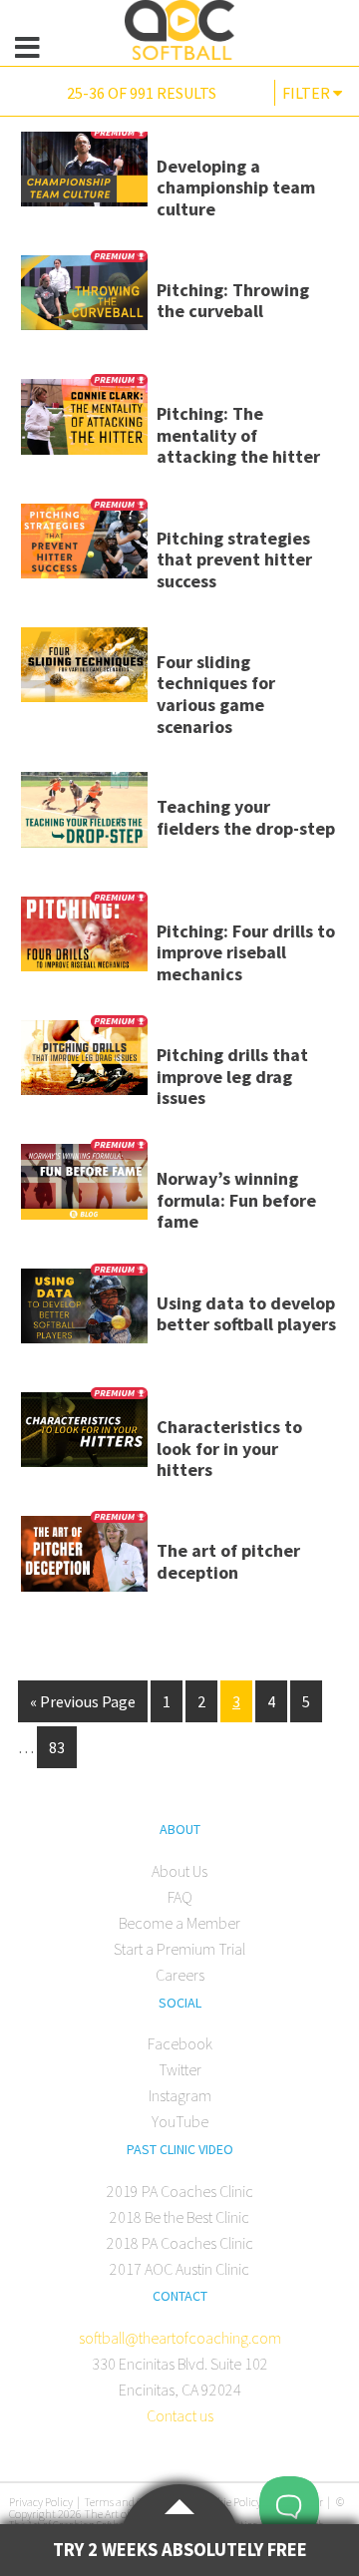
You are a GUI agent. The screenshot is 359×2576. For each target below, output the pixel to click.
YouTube (180, 2121)
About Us (179, 1871)
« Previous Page (83, 1701)
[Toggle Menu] (27, 48)
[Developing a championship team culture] (84, 176)
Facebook (180, 2043)
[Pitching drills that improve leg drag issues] (84, 1065)
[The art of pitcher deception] (84, 1560)
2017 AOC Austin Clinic (179, 2269)
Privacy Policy (41, 2502)
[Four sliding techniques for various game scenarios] (84, 672)
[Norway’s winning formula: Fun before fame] (84, 1188)
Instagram (180, 2095)
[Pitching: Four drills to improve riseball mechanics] (84, 941)
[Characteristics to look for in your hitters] (84, 1437)
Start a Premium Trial (179, 1949)
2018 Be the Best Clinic (179, 2217)
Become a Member (179, 1923)
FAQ (180, 1897)
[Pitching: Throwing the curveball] (84, 300)
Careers (180, 1975)
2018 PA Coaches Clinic (180, 2243)
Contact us (180, 2415)
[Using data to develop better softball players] (84, 1313)
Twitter (180, 2069)
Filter (308, 93)
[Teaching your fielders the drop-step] (84, 816)
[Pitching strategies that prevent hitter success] (84, 548)
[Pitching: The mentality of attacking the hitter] (84, 423)
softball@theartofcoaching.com (180, 2338)
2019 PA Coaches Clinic (180, 2191)
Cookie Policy (230, 2502)
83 (57, 1747)
